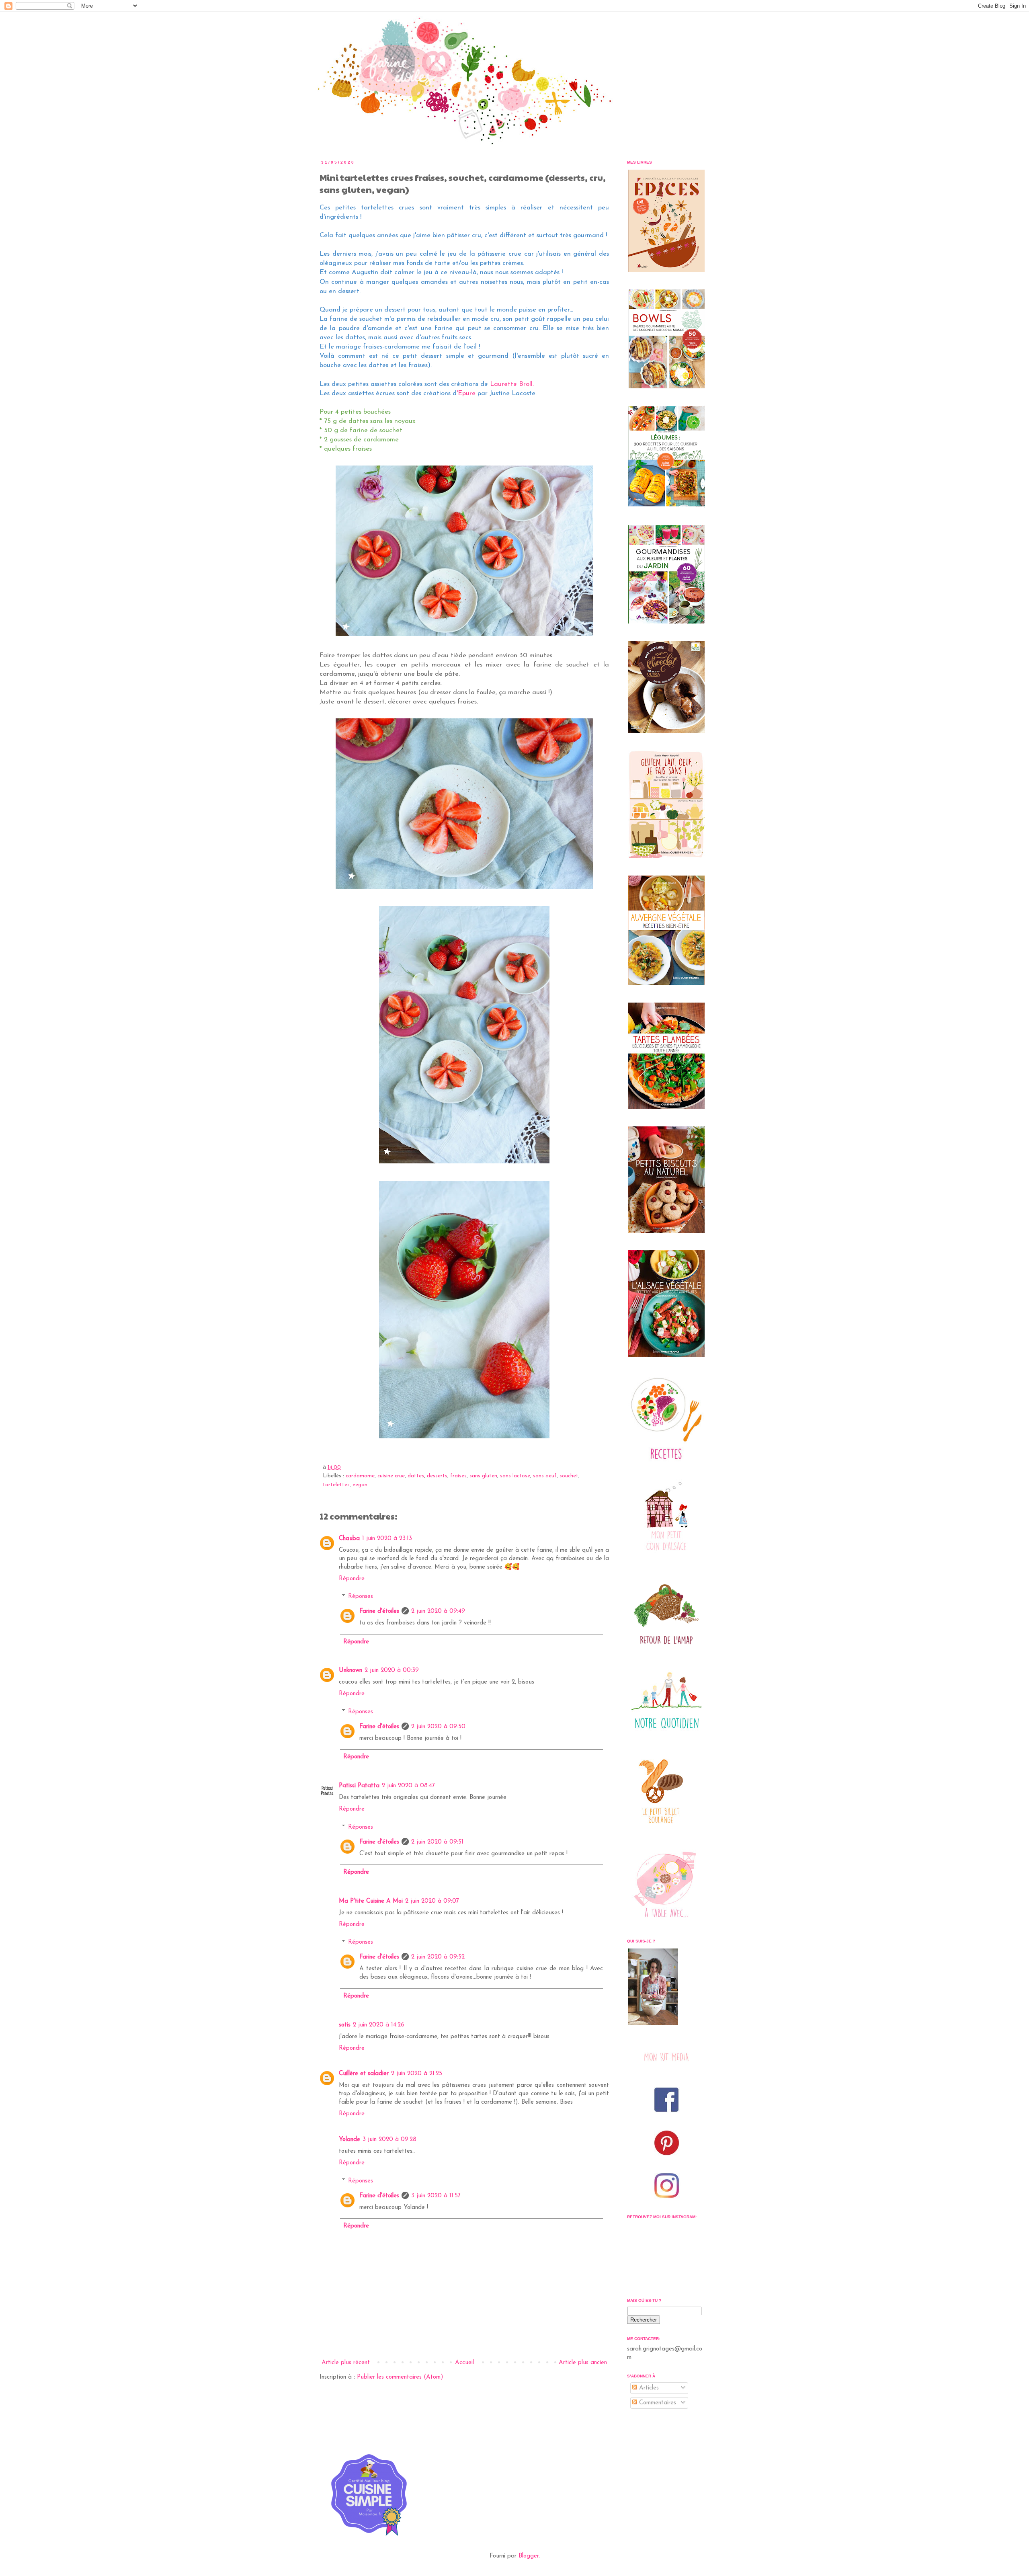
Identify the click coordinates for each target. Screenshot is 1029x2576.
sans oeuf (545, 1476)
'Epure (466, 394)
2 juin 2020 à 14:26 (379, 2025)
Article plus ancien (583, 2363)
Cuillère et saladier (364, 2074)
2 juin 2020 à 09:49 (438, 1611)
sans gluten (483, 1476)
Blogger (529, 2556)
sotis (345, 2025)
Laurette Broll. (512, 384)
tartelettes (336, 1485)
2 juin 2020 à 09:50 (438, 1727)
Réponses (361, 1597)
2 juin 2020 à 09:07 (432, 1901)
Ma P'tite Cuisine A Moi (371, 1901)
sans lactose (515, 1476)
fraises (458, 1476)
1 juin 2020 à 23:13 (387, 1539)
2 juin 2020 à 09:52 (438, 1957)
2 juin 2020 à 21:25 (417, 2074)
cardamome (360, 1476)
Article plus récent (346, 2363)
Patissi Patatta (359, 1786)
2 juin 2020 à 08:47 (408, 1786)
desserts (437, 1476)
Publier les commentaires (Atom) (400, 2377)
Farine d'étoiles (379, 1611)
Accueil (464, 2363)
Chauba (349, 1539)
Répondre (352, 1579)
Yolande (349, 2140)
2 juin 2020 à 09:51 (437, 1842)
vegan (360, 1485)
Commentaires (657, 2403)
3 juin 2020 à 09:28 (389, 2140)
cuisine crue (391, 1476)
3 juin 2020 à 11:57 (436, 2196)
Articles (648, 2388)
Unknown (351, 1671)
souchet (569, 1476)
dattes (416, 1476)
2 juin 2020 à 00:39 (392, 1671)
